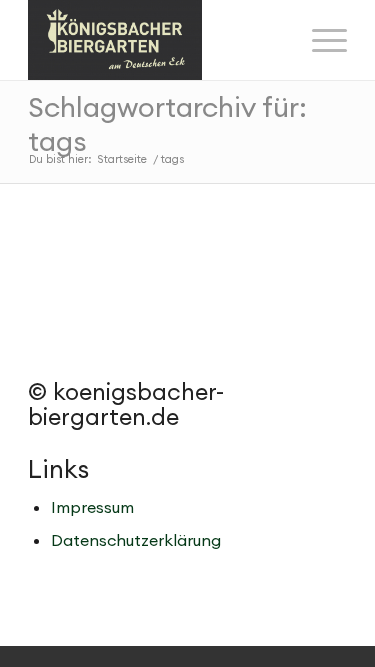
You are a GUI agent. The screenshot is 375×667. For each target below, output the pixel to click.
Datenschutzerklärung (136, 540)
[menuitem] (319, 40)
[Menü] (319, 40)
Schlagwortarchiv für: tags (167, 124)
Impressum (92, 507)
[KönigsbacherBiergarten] (155, 40)
